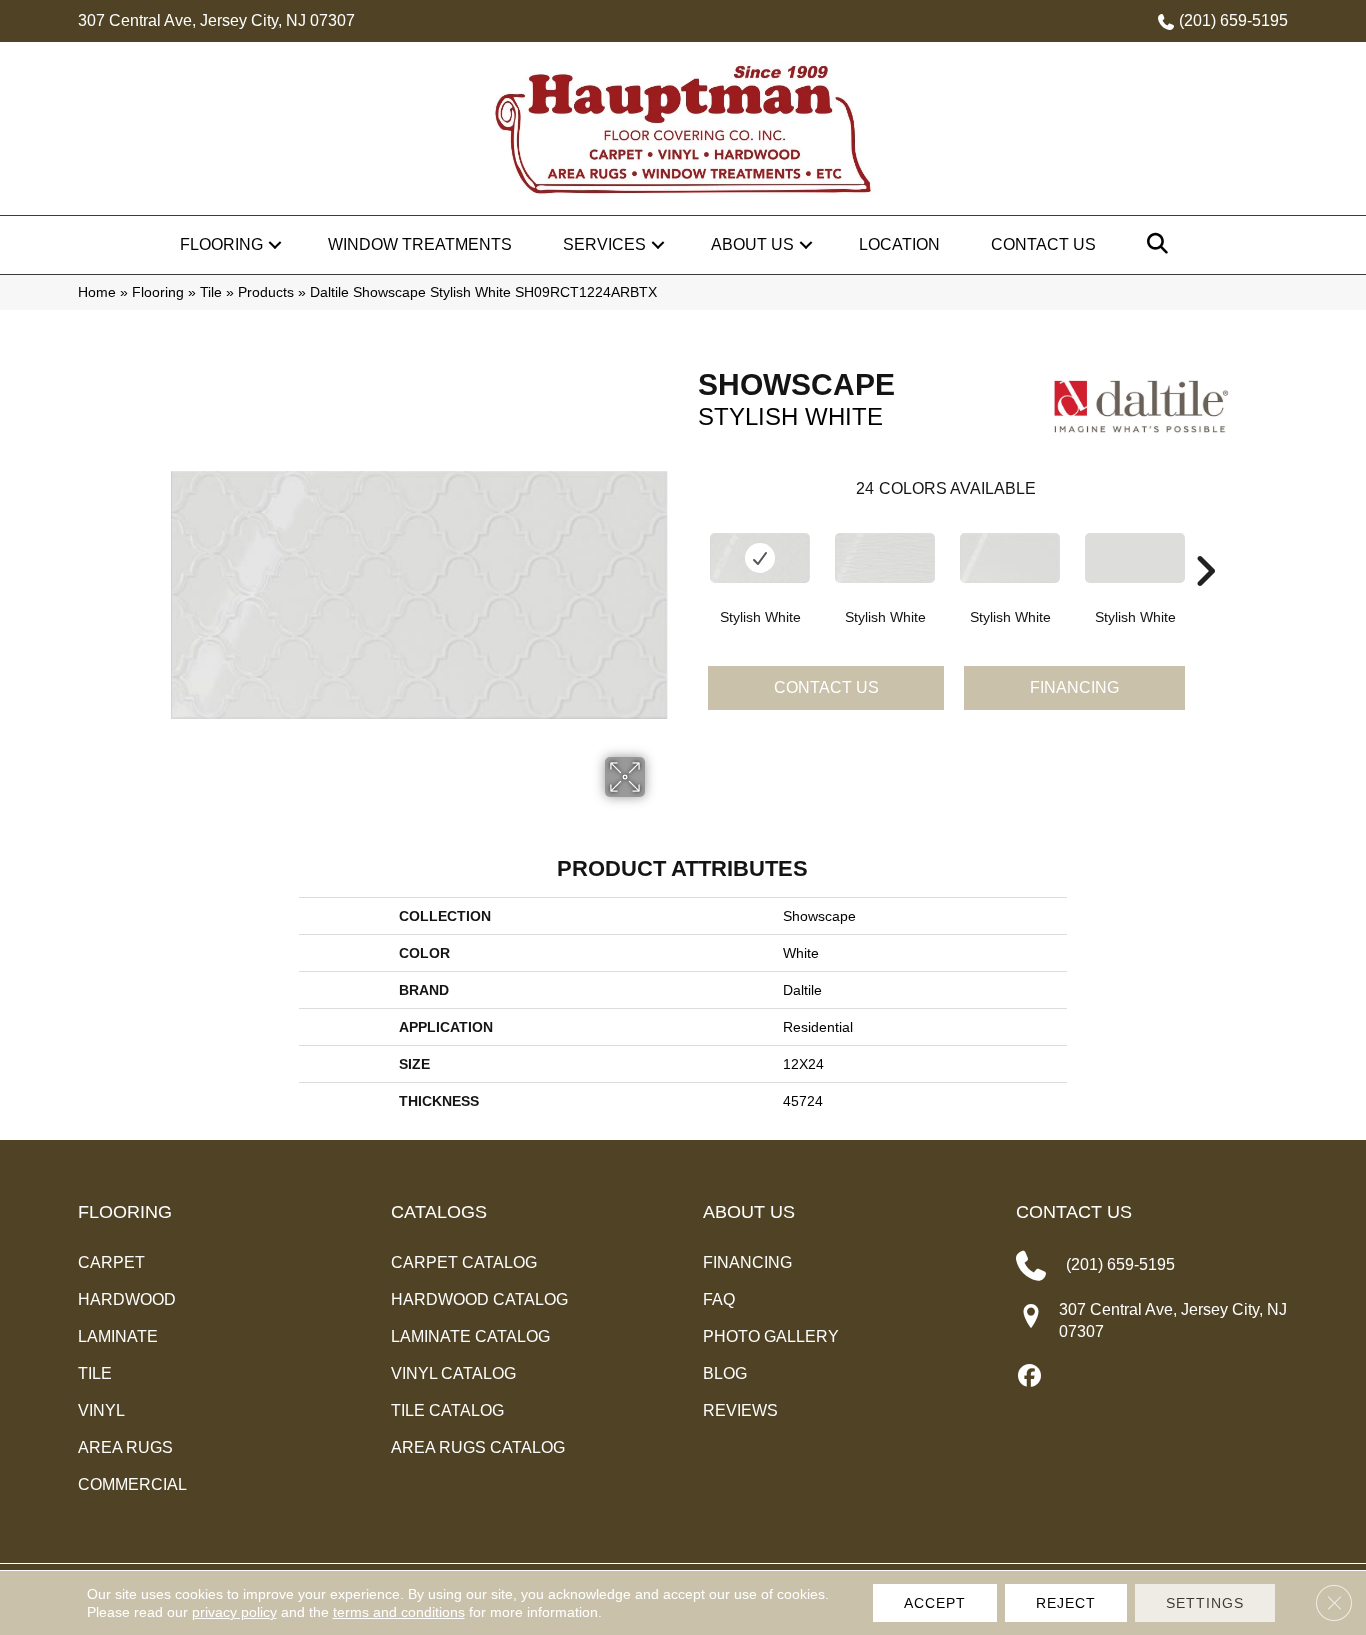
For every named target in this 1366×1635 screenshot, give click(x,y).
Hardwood (127, 1299)
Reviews (740, 1410)
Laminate (118, 1336)
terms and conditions (399, 1612)
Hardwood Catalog (479, 1299)
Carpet (111, 1262)
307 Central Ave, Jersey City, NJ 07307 (216, 20)
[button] (275, 245)
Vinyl (101, 1410)
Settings (1205, 1603)
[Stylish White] (760, 558)
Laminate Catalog (470, 1336)
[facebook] (1030, 1377)
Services (604, 244)
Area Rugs (125, 1447)
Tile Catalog (447, 1410)
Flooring (221, 244)
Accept (935, 1603)
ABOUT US (749, 1212)
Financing (1074, 687)
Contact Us (1043, 244)
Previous (688, 541)
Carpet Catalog (464, 1262)
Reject (1066, 1603)
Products (266, 292)
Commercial (132, 1484)
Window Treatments (420, 244)
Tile (211, 292)
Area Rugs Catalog (478, 1447)
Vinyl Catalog (453, 1373)
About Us (752, 244)
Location (899, 244)
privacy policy (234, 1612)
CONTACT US (1074, 1212)
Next (1205, 541)
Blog (725, 1373)
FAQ (719, 1299)
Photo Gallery (771, 1336)
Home (97, 292)
